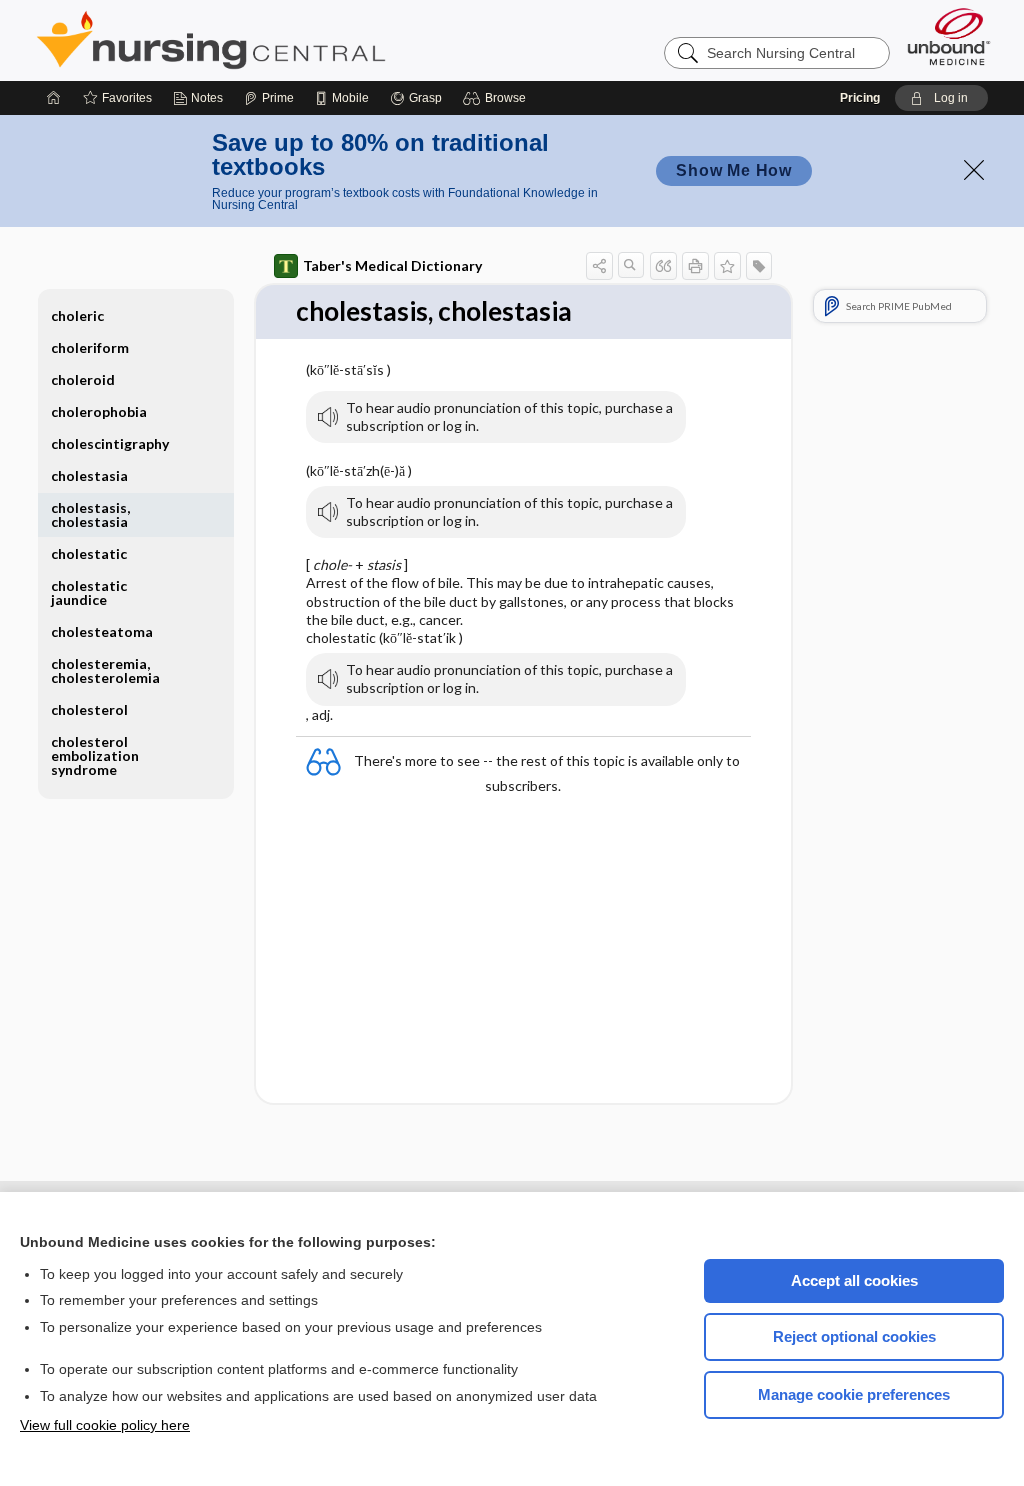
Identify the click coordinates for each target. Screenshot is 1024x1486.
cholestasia (89, 475)
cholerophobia (99, 411)
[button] (497, 98)
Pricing (860, 98)
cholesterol (89, 709)
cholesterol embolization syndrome (95, 755)
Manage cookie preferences (854, 1394)
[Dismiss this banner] (974, 170)
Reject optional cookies (854, 1336)
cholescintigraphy (110, 443)
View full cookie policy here (105, 1425)
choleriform (90, 347)
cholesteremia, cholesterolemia (105, 670)
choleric (77, 315)
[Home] (54, 98)
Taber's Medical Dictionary (392, 265)
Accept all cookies (854, 1280)
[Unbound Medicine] (949, 36)
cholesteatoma (102, 631)
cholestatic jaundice (89, 592)
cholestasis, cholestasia (90, 514)
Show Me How (734, 170)
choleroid (83, 379)
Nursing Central (286, 40)
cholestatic (89, 553)
